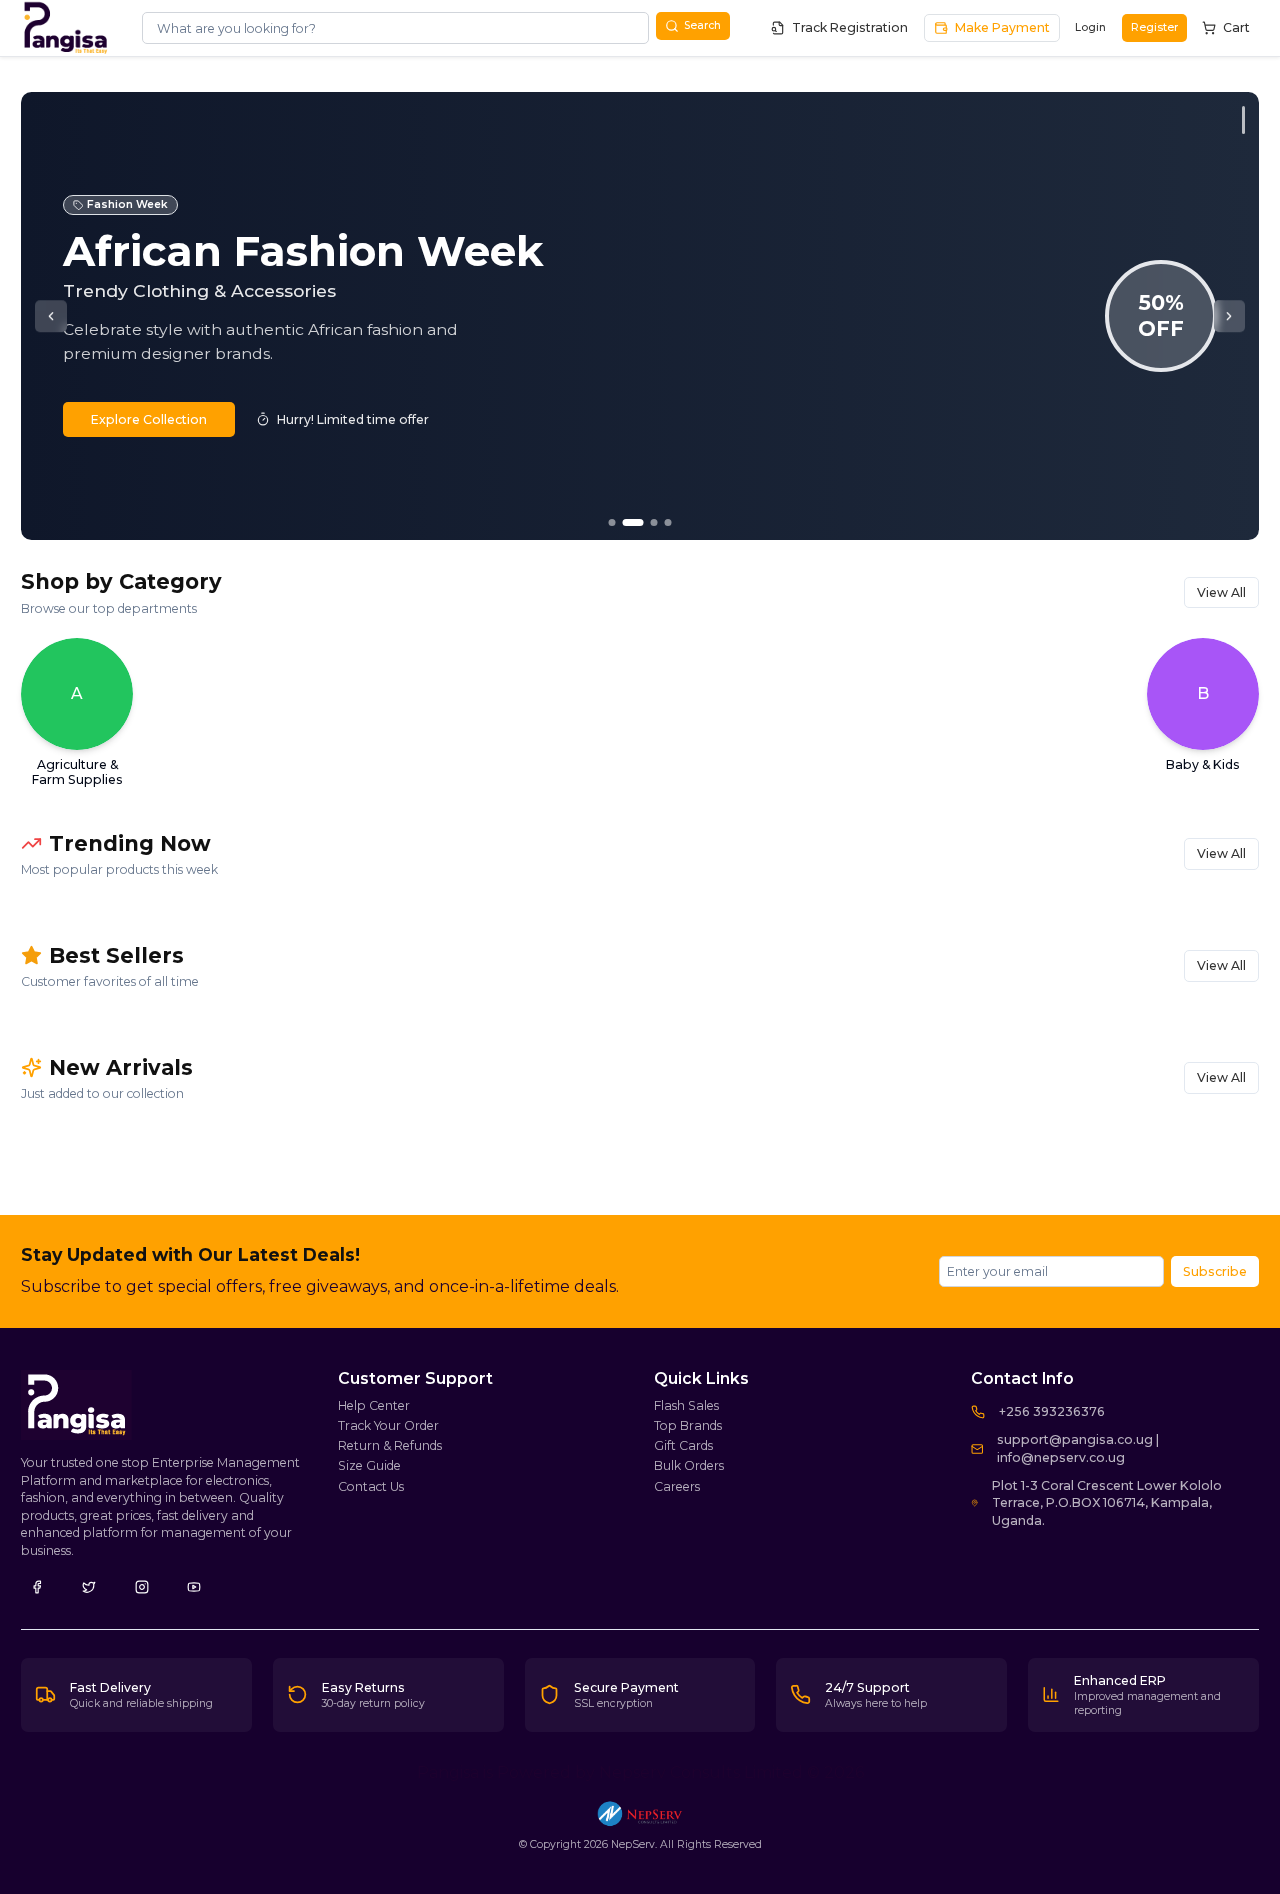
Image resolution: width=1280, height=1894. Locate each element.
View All (1221, 592)
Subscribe (1215, 1271)
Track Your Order (388, 1425)
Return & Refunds (390, 1445)
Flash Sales (686, 1405)
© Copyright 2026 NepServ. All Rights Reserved (640, 1844)
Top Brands (688, 1425)
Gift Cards (683, 1445)
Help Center (374, 1405)
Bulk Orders (689, 1465)
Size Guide (369, 1465)
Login (1090, 27)
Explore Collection (149, 419)
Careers (677, 1486)
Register (1154, 27)
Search (702, 25)
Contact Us (371, 1486)
